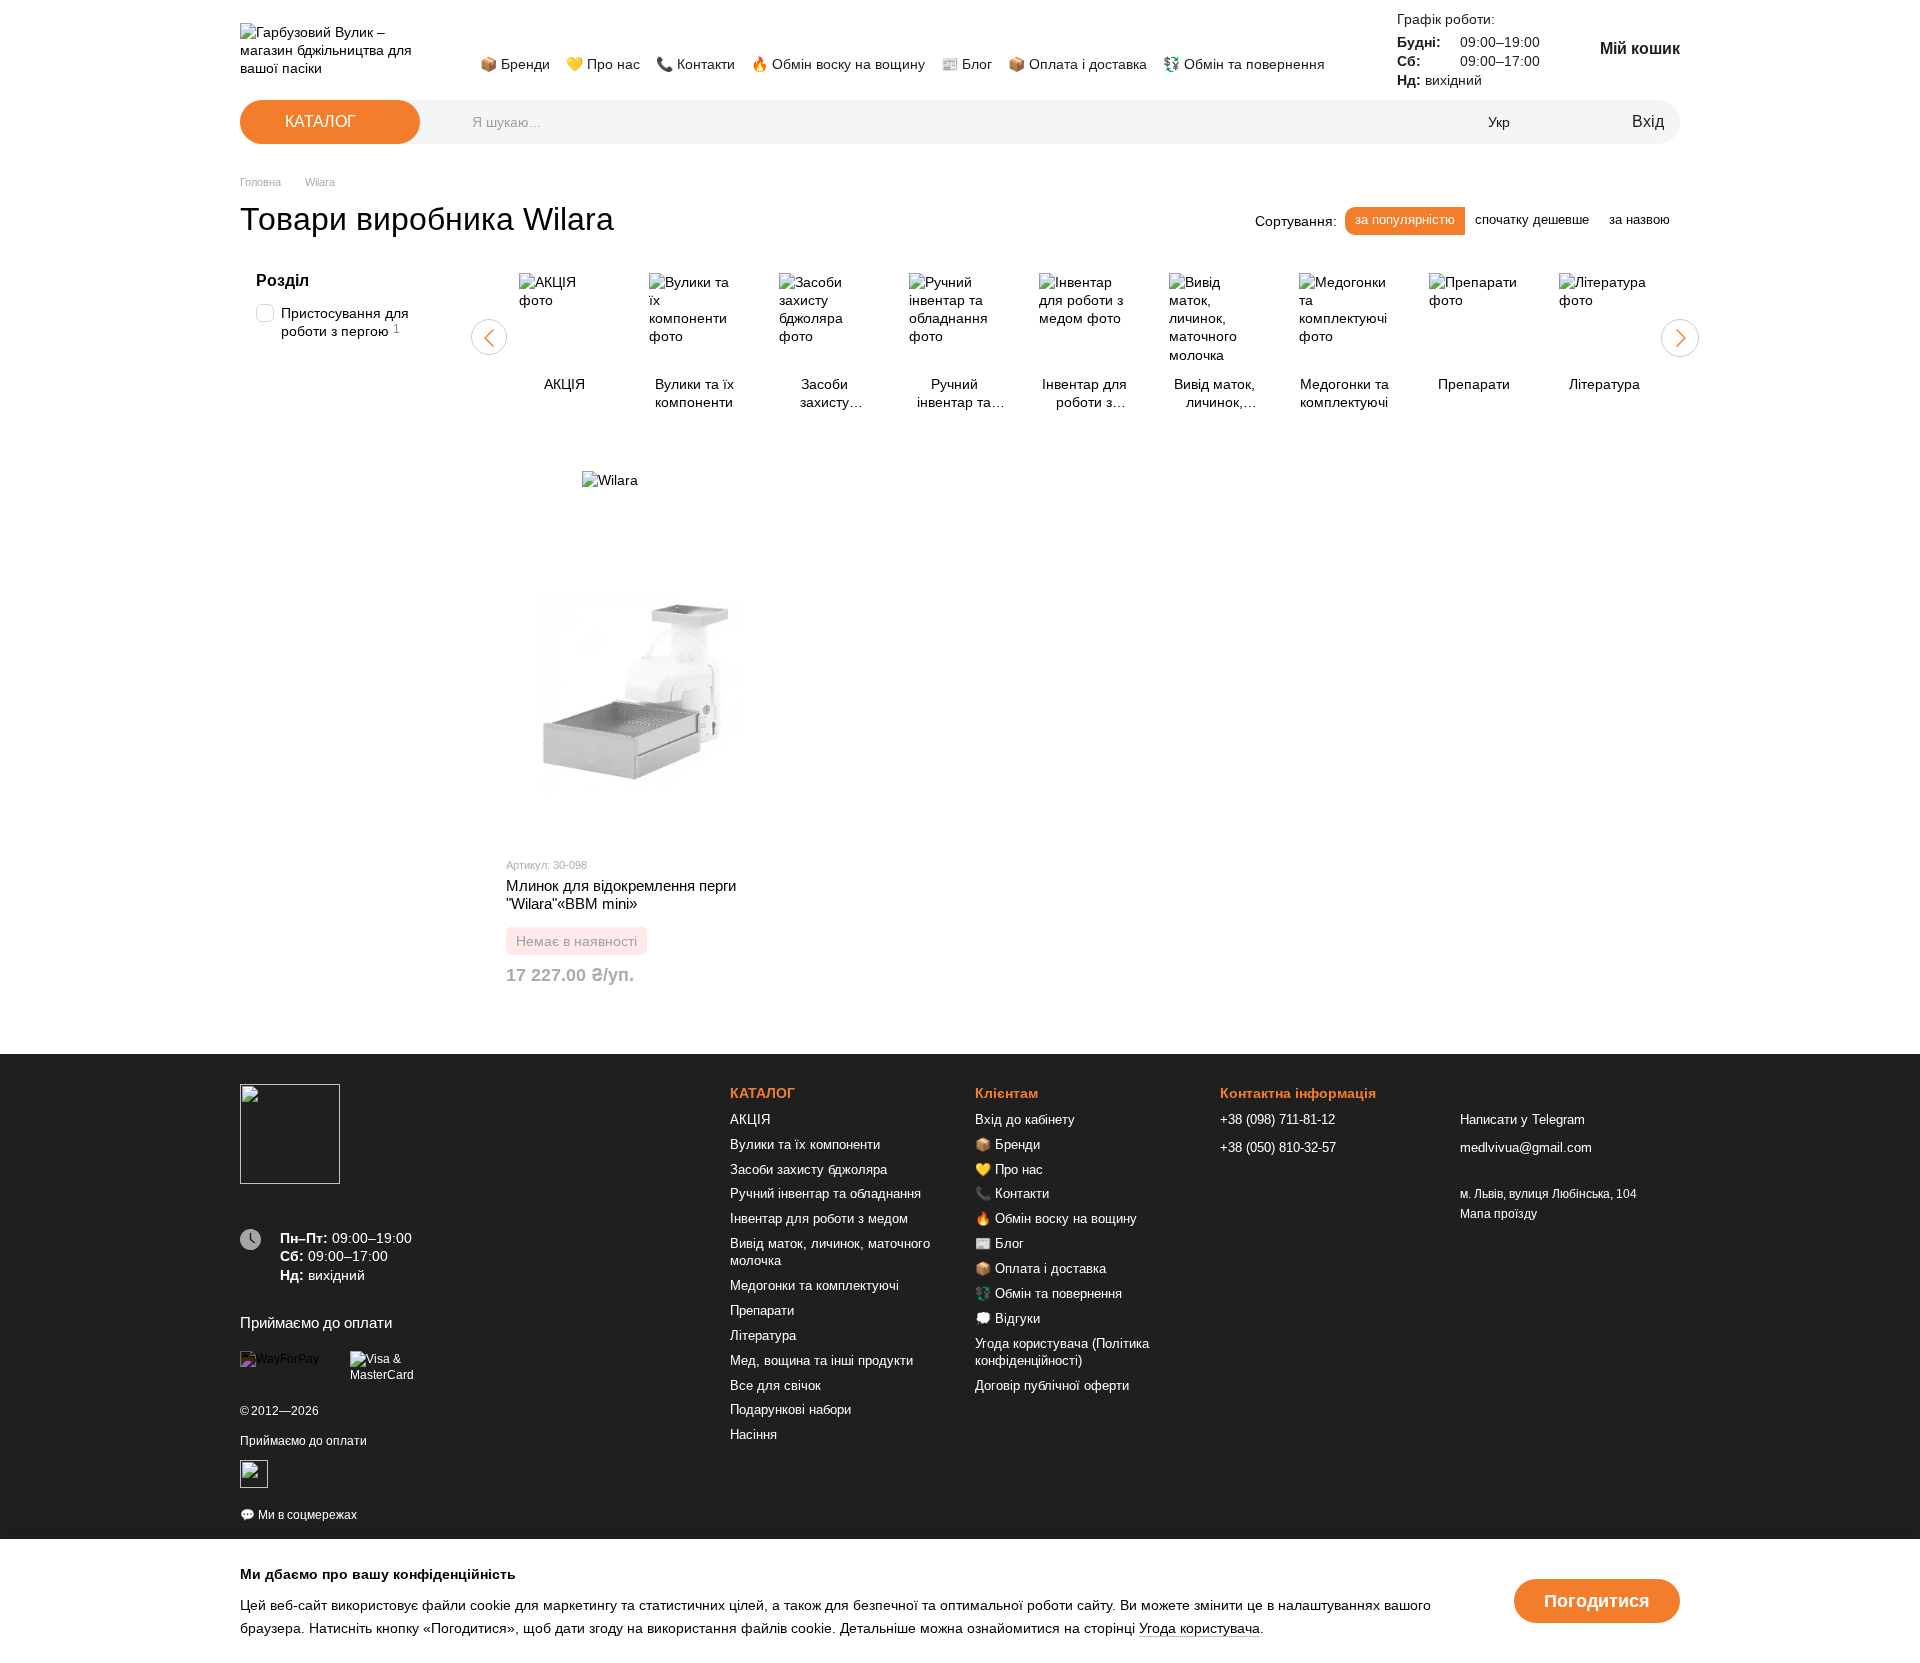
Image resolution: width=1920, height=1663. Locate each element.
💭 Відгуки (1007, 1318)
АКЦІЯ (750, 1119)
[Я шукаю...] (456, 122)
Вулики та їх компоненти (805, 1144)
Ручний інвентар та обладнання (825, 1193)
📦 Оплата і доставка (1077, 64)
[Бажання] (1582, 122)
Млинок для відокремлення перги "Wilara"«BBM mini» (621, 894)
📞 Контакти (695, 64)
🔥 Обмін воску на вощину (838, 64)
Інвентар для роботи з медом (819, 1218)
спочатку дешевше (1532, 219)
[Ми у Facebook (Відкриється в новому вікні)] (488, 34)
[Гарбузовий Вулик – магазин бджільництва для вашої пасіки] (290, 1133)
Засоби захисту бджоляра (808, 1169)
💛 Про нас (603, 64)
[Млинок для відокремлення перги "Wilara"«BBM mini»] (639, 690)
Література (763, 1335)
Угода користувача (1199, 1628)
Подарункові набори (790, 1409)
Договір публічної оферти (1052, 1385)
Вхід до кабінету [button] (1025, 1119)
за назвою (1639, 219)
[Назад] (489, 337)
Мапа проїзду (1498, 1214)
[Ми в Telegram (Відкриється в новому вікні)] (560, 34)
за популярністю (1405, 219)
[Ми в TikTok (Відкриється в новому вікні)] (584, 34)
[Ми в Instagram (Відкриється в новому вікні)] (536, 34)
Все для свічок (775, 1385)
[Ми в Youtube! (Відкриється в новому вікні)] (512, 34)
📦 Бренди (515, 64)
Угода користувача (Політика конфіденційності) (1062, 1352)
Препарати (762, 1310)
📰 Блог (966, 64)
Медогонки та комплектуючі (814, 1285)
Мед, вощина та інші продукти (821, 1360)
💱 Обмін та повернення (1244, 64)
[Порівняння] (1550, 122)
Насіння (753, 1434)
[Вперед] (1680, 338)
